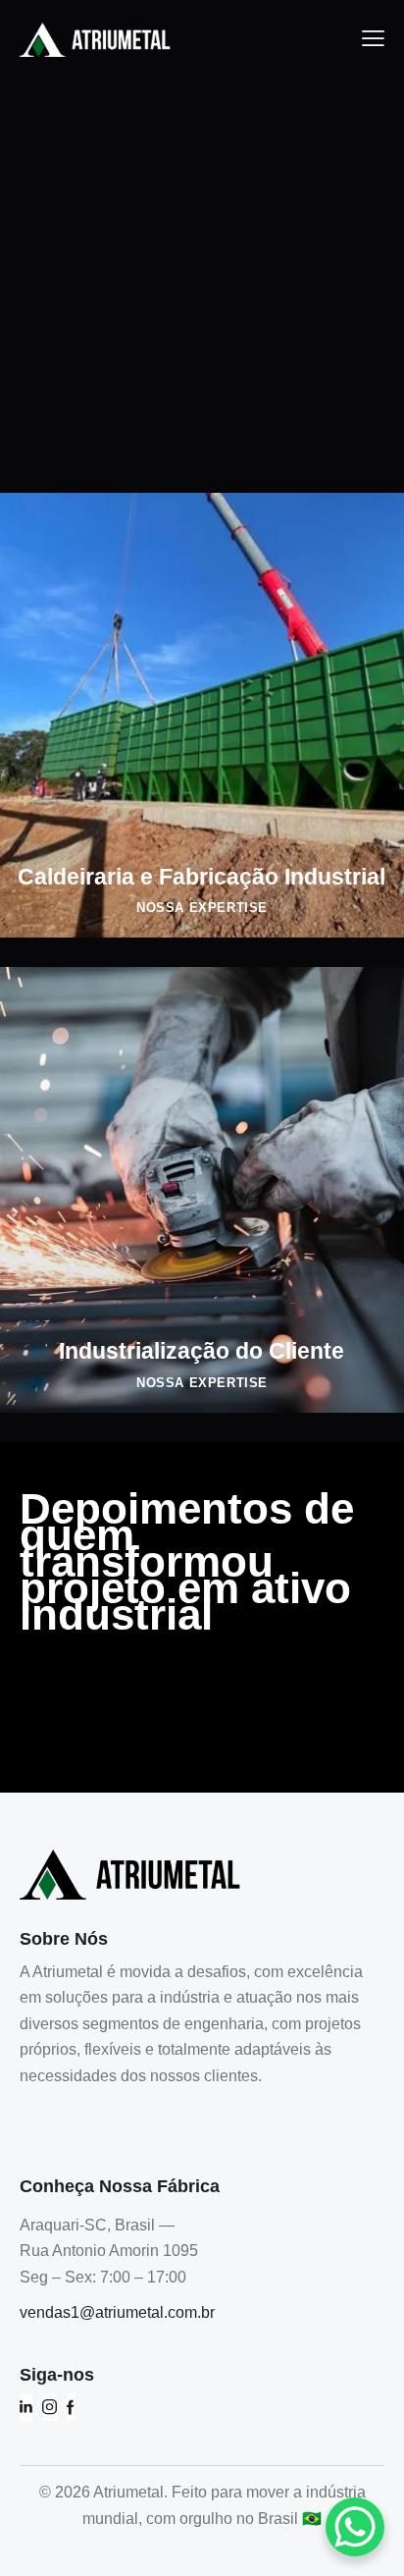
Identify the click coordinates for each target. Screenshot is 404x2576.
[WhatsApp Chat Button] (355, 2527)
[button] (373, 38)
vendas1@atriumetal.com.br (117, 2312)
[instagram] (50, 2408)
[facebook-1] (71, 2408)
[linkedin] (26, 2408)
